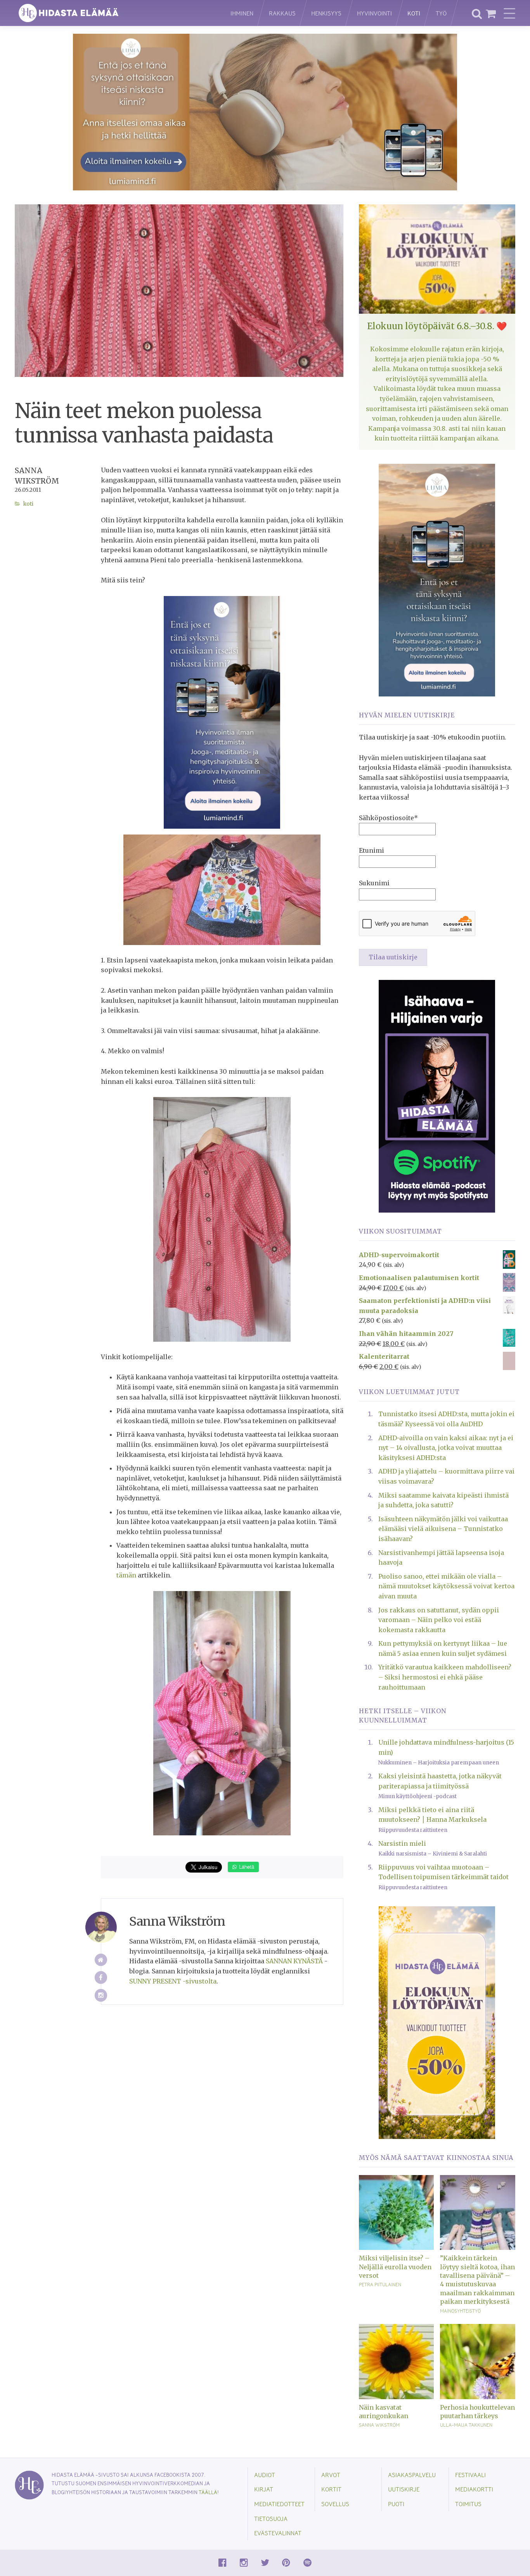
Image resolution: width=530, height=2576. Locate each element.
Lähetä (246, 1867)
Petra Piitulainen (380, 2284)
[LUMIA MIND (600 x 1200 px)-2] (222, 712)
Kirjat (264, 2489)
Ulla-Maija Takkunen (466, 2425)
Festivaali (470, 2475)
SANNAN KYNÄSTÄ (294, 1961)
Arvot (331, 2475)
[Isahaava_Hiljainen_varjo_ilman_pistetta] (437, 1095)
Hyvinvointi (374, 13)
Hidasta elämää (114, 13)
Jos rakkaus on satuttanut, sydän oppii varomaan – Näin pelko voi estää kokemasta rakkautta (439, 1620)
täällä (208, 2492)
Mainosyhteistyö (460, 2311)
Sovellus (335, 2504)
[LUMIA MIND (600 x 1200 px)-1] (437, 579)
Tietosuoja (271, 2518)
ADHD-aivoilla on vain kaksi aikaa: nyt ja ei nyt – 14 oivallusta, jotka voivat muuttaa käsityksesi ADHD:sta (446, 1448)
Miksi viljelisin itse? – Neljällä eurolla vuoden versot (395, 2267)
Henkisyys (326, 13)
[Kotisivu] (101, 1960)
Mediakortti (474, 2489)
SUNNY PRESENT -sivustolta (173, 1981)
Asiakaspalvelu (412, 2475)
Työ (441, 13)
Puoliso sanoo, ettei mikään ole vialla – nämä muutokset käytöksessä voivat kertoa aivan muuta (446, 1586)
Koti (414, 13)
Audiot (265, 2475)
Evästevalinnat (278, 2533)
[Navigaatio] (509, 13)
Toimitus (468, 2504)
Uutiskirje (404, 2489)
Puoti (396, 2504)
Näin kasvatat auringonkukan (384, 2412)
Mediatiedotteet (279, 2504)
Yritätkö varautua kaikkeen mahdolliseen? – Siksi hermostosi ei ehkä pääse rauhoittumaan (445, 1677)
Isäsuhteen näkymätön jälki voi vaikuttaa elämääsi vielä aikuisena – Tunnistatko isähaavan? (443, 1529)
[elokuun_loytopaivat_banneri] (437, 2022)
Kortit (331, 2489)
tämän (126, 1575)
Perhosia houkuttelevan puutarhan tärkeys (477, 2412)
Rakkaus (282, 13)
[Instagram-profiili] (101, 1995)
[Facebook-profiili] (101, 1977)
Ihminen (242, 13)
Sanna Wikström (379, 2425)
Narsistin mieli (402, 1843)
